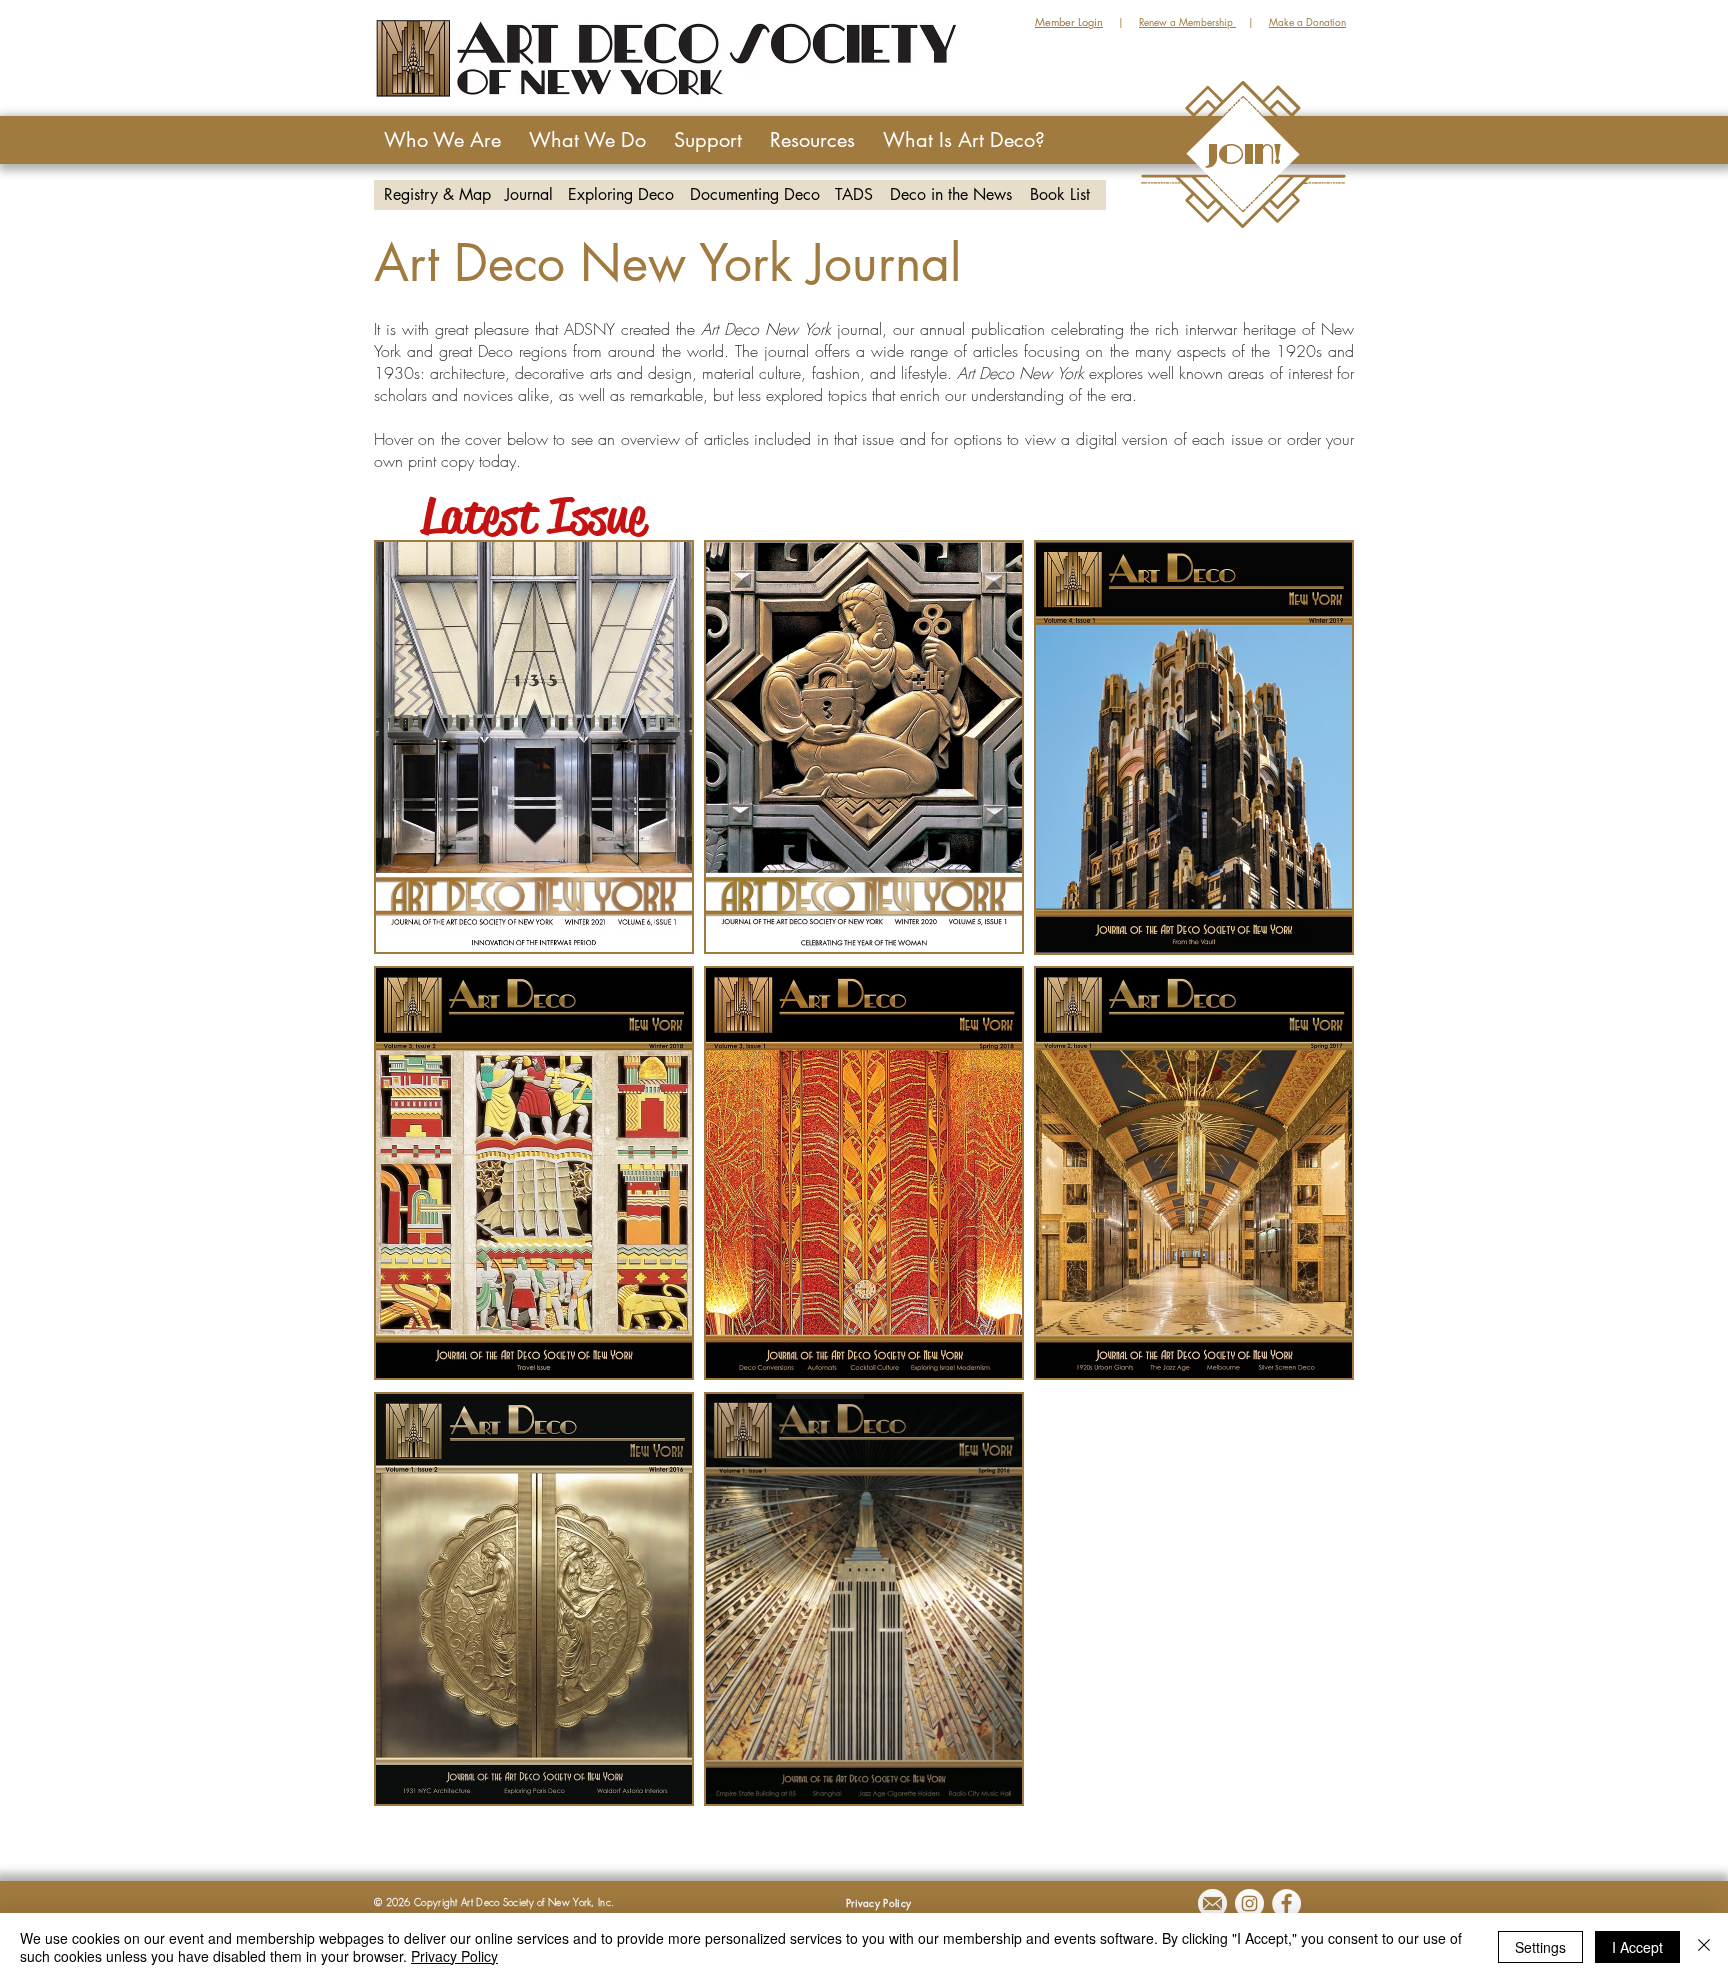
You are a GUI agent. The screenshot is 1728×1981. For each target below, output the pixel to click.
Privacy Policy (454, 1956)
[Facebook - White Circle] (1286, 1903)
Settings (1540, 1947)
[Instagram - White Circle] (1249, 1903)
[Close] (1704, 1947)
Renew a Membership (1187, 21)
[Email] (1212, 1903)
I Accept (1637, 1947)
